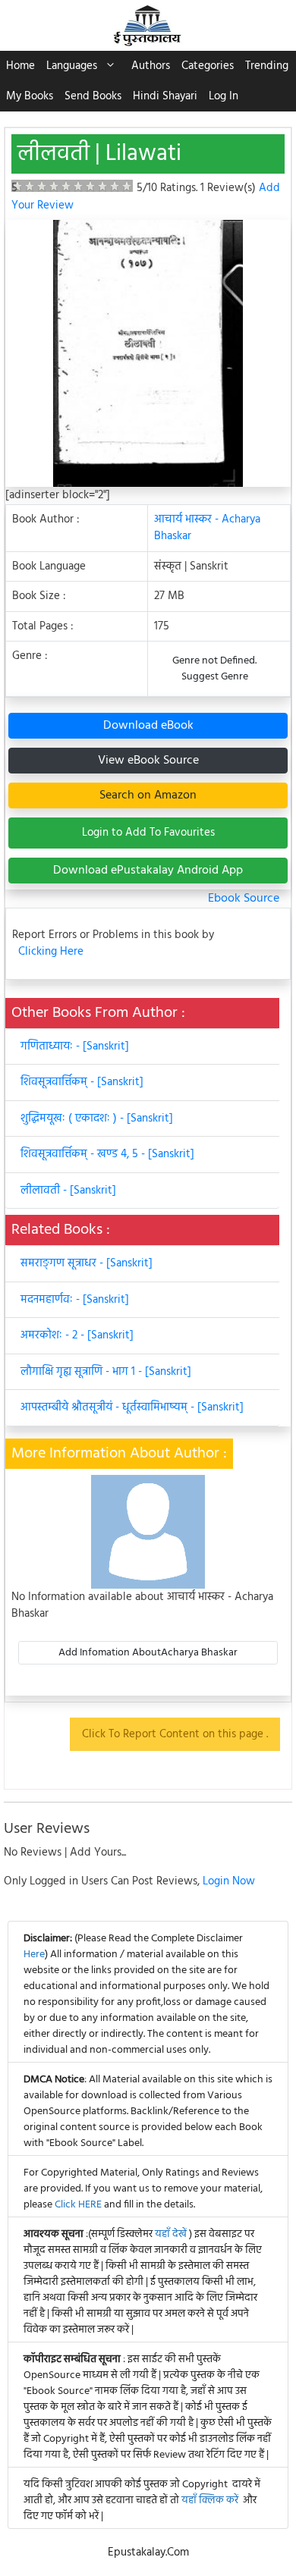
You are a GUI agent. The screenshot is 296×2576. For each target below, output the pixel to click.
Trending (267, 66)
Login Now (229, 1881)
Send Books (93, 96)
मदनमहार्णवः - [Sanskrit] (75, 1300)
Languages (72, 66)
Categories (208, 66)
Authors (151, 66)
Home (20, 66)
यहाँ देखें (172, 2234)
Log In (224, 96)
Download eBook (148, 726)
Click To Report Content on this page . (175, 1734)
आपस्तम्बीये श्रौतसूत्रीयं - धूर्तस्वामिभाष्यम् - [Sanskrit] (132, 1407)
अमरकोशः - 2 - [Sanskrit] (77, 1335)
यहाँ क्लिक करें (210, 2501)
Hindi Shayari (165, 96)
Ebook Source (244, 899)
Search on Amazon (148, 795)
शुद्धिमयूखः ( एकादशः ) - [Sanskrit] (97, 1119)
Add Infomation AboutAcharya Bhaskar (148, 1653)
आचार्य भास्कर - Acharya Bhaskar (207, 528)
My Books (30, 96)
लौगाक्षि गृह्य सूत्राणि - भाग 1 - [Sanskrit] (106, 1372)
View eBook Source (148, 761)
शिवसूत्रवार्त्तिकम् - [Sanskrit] (82, 1082)
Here (34, 1955)
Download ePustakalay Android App (148, 871)
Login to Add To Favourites (148, 833)
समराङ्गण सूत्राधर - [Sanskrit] (87, 1263)
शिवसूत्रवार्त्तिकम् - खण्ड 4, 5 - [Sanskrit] (107, 1154)
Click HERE (78, 2205)
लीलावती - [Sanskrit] (68, 1191)
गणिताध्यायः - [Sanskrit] (75, 1046)
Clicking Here (51, 952)
